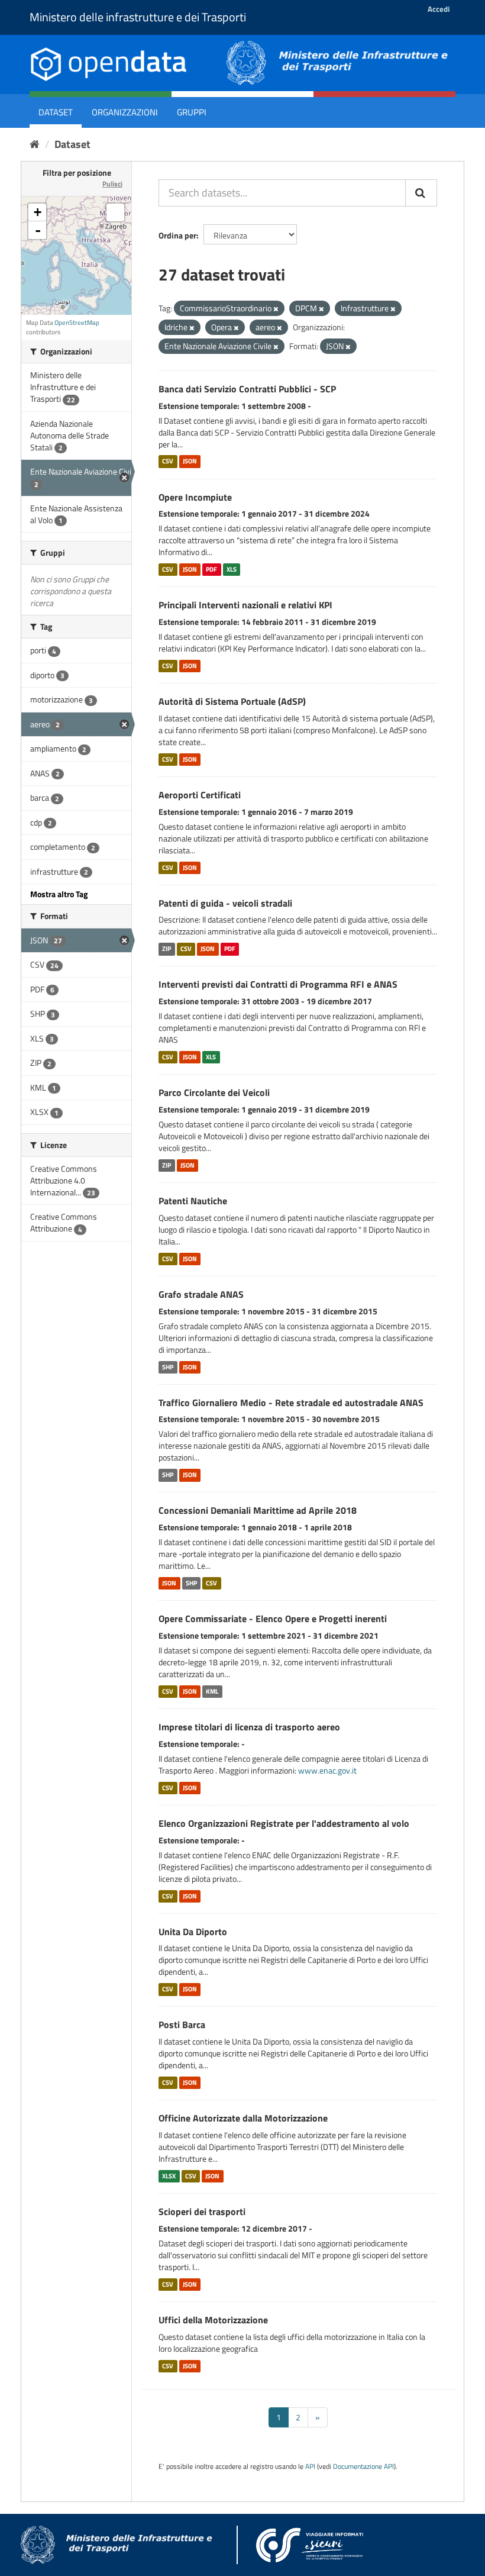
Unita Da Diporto (193, 1932)
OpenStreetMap (77, 323)
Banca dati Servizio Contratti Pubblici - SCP (247, 389)
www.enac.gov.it (327, 1770)
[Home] (35, 144)
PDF (211, 569)
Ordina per (177, 235)
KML (212, 1691)
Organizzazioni (125, 112)
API (310, 2467)
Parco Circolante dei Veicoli (214, 1092)
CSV (168, 462)
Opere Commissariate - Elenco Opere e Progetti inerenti (273, 1619)
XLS (232, 569)
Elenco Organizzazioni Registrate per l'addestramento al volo (284, 1823)
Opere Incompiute (195, 497)
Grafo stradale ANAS (201, 1294)
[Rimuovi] (276, 309)
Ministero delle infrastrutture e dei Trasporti (138, 17)
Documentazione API (363, 2467)
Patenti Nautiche (193, 1201)
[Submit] (421, 193)
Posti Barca (182, 2024)
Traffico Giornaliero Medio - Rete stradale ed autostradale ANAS (291, 1403)
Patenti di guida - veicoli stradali (225, 903)
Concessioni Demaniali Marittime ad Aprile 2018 (258, 1510)
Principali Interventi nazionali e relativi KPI (245, 605)
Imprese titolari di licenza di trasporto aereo (249, 1727)
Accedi (439, 9)
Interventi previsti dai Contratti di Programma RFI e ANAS (278, 984)
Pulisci (112, 184)
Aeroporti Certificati (200, 795)
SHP (168, 1367)
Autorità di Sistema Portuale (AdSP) (232, 701)
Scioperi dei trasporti (202, 2211)
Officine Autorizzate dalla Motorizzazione (243, 2118)
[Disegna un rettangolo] (115, 212)
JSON (190, 462)
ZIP (166, 949)
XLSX (169, 2176)
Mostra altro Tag (59, 894)
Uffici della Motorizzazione (213, 2320)
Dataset (56, 112)
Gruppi (192, 112)
